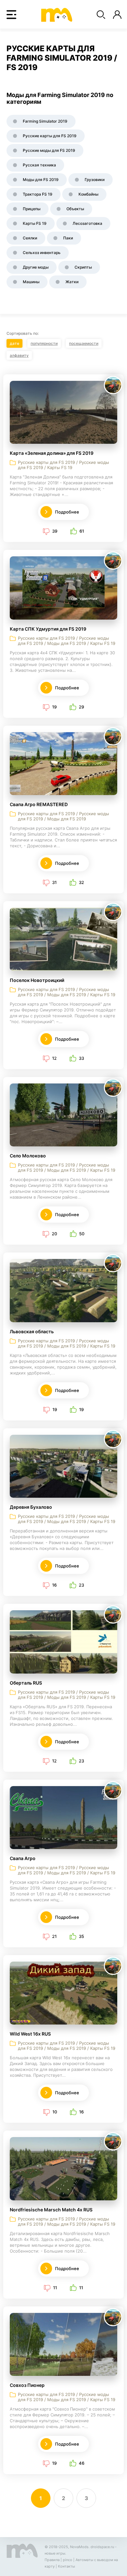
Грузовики (95, 180)
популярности (44, 343)
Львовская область (32, 1331)
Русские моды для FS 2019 (49, 150)
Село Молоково (28, 1156)
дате (14, 343)
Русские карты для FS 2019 (50, 136)
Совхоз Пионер (27, 2385)
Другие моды (36, 267)
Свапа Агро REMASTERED (39, 804)
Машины (31, 282)
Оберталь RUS (26, 1683)
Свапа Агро (23, 1858)
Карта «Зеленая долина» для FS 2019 (52, 453)
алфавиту (19, 355)
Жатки (72, 282)
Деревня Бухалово (31, 1507)
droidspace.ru (102, 2547)
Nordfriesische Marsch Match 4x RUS (51, 2210)
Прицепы (32, 209)
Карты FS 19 (35, 223)
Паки (68, 238)
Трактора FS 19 (38, 194)
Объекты (75, 209)
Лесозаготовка (87, 223)
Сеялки (30, 238)
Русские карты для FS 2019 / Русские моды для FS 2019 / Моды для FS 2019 (63, 816)
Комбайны (88, 194)
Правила (52, 2560)
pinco (68, 2560)
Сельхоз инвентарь (42, 253)
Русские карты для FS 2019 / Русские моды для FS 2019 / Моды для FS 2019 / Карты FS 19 (67, 641)
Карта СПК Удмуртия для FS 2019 (48, 629)
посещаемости (84, 343)
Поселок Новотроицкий (37, 980)
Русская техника (39, 165)
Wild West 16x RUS (30, 2034)
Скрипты (83, 267)
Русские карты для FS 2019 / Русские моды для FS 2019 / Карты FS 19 (63, 465)
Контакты (66, 2566)
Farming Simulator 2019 (45, 121)
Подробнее (67, 512)
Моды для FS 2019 (41, 180)
